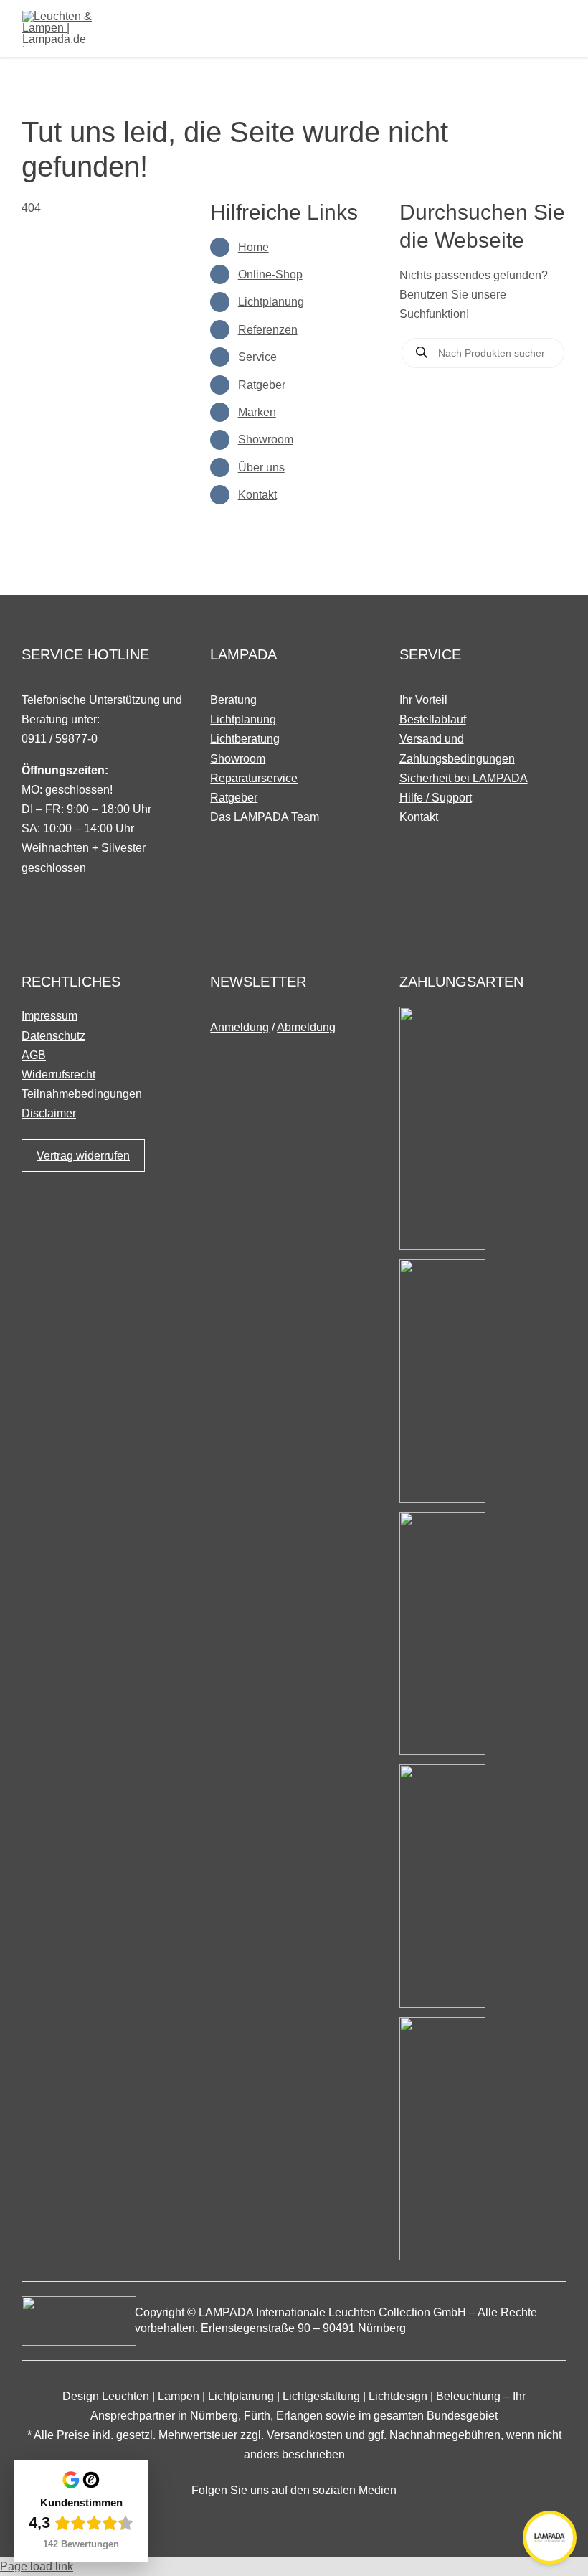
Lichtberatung (245, 739)
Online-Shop (270, 274)
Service (257, 357)
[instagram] (294, 2519)
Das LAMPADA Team (265, 817)
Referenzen (268, 330)
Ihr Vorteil (423, 700)
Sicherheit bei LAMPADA (464, 778)
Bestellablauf (433, 719)
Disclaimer (49, 1113)
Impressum (49, 1016)
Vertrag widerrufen (83, 1156)
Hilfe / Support (436, 798)
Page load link (37, 2566)
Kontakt (257, 495)
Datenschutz (53, 1036)
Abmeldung (306, 1027)
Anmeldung (240, 1027)
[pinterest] (317, 2519)
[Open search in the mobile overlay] (483, 353)
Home (253, 247)
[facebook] (271, 2519)
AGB (34, 1055)
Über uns (261, 467)
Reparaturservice (254, 778)
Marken (257, 412)
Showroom (266, 439)
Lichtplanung (271, 302)
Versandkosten (305, 2435)
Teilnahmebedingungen (82, 1094)
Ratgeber (262, 385)
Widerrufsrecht (58, 1075)
